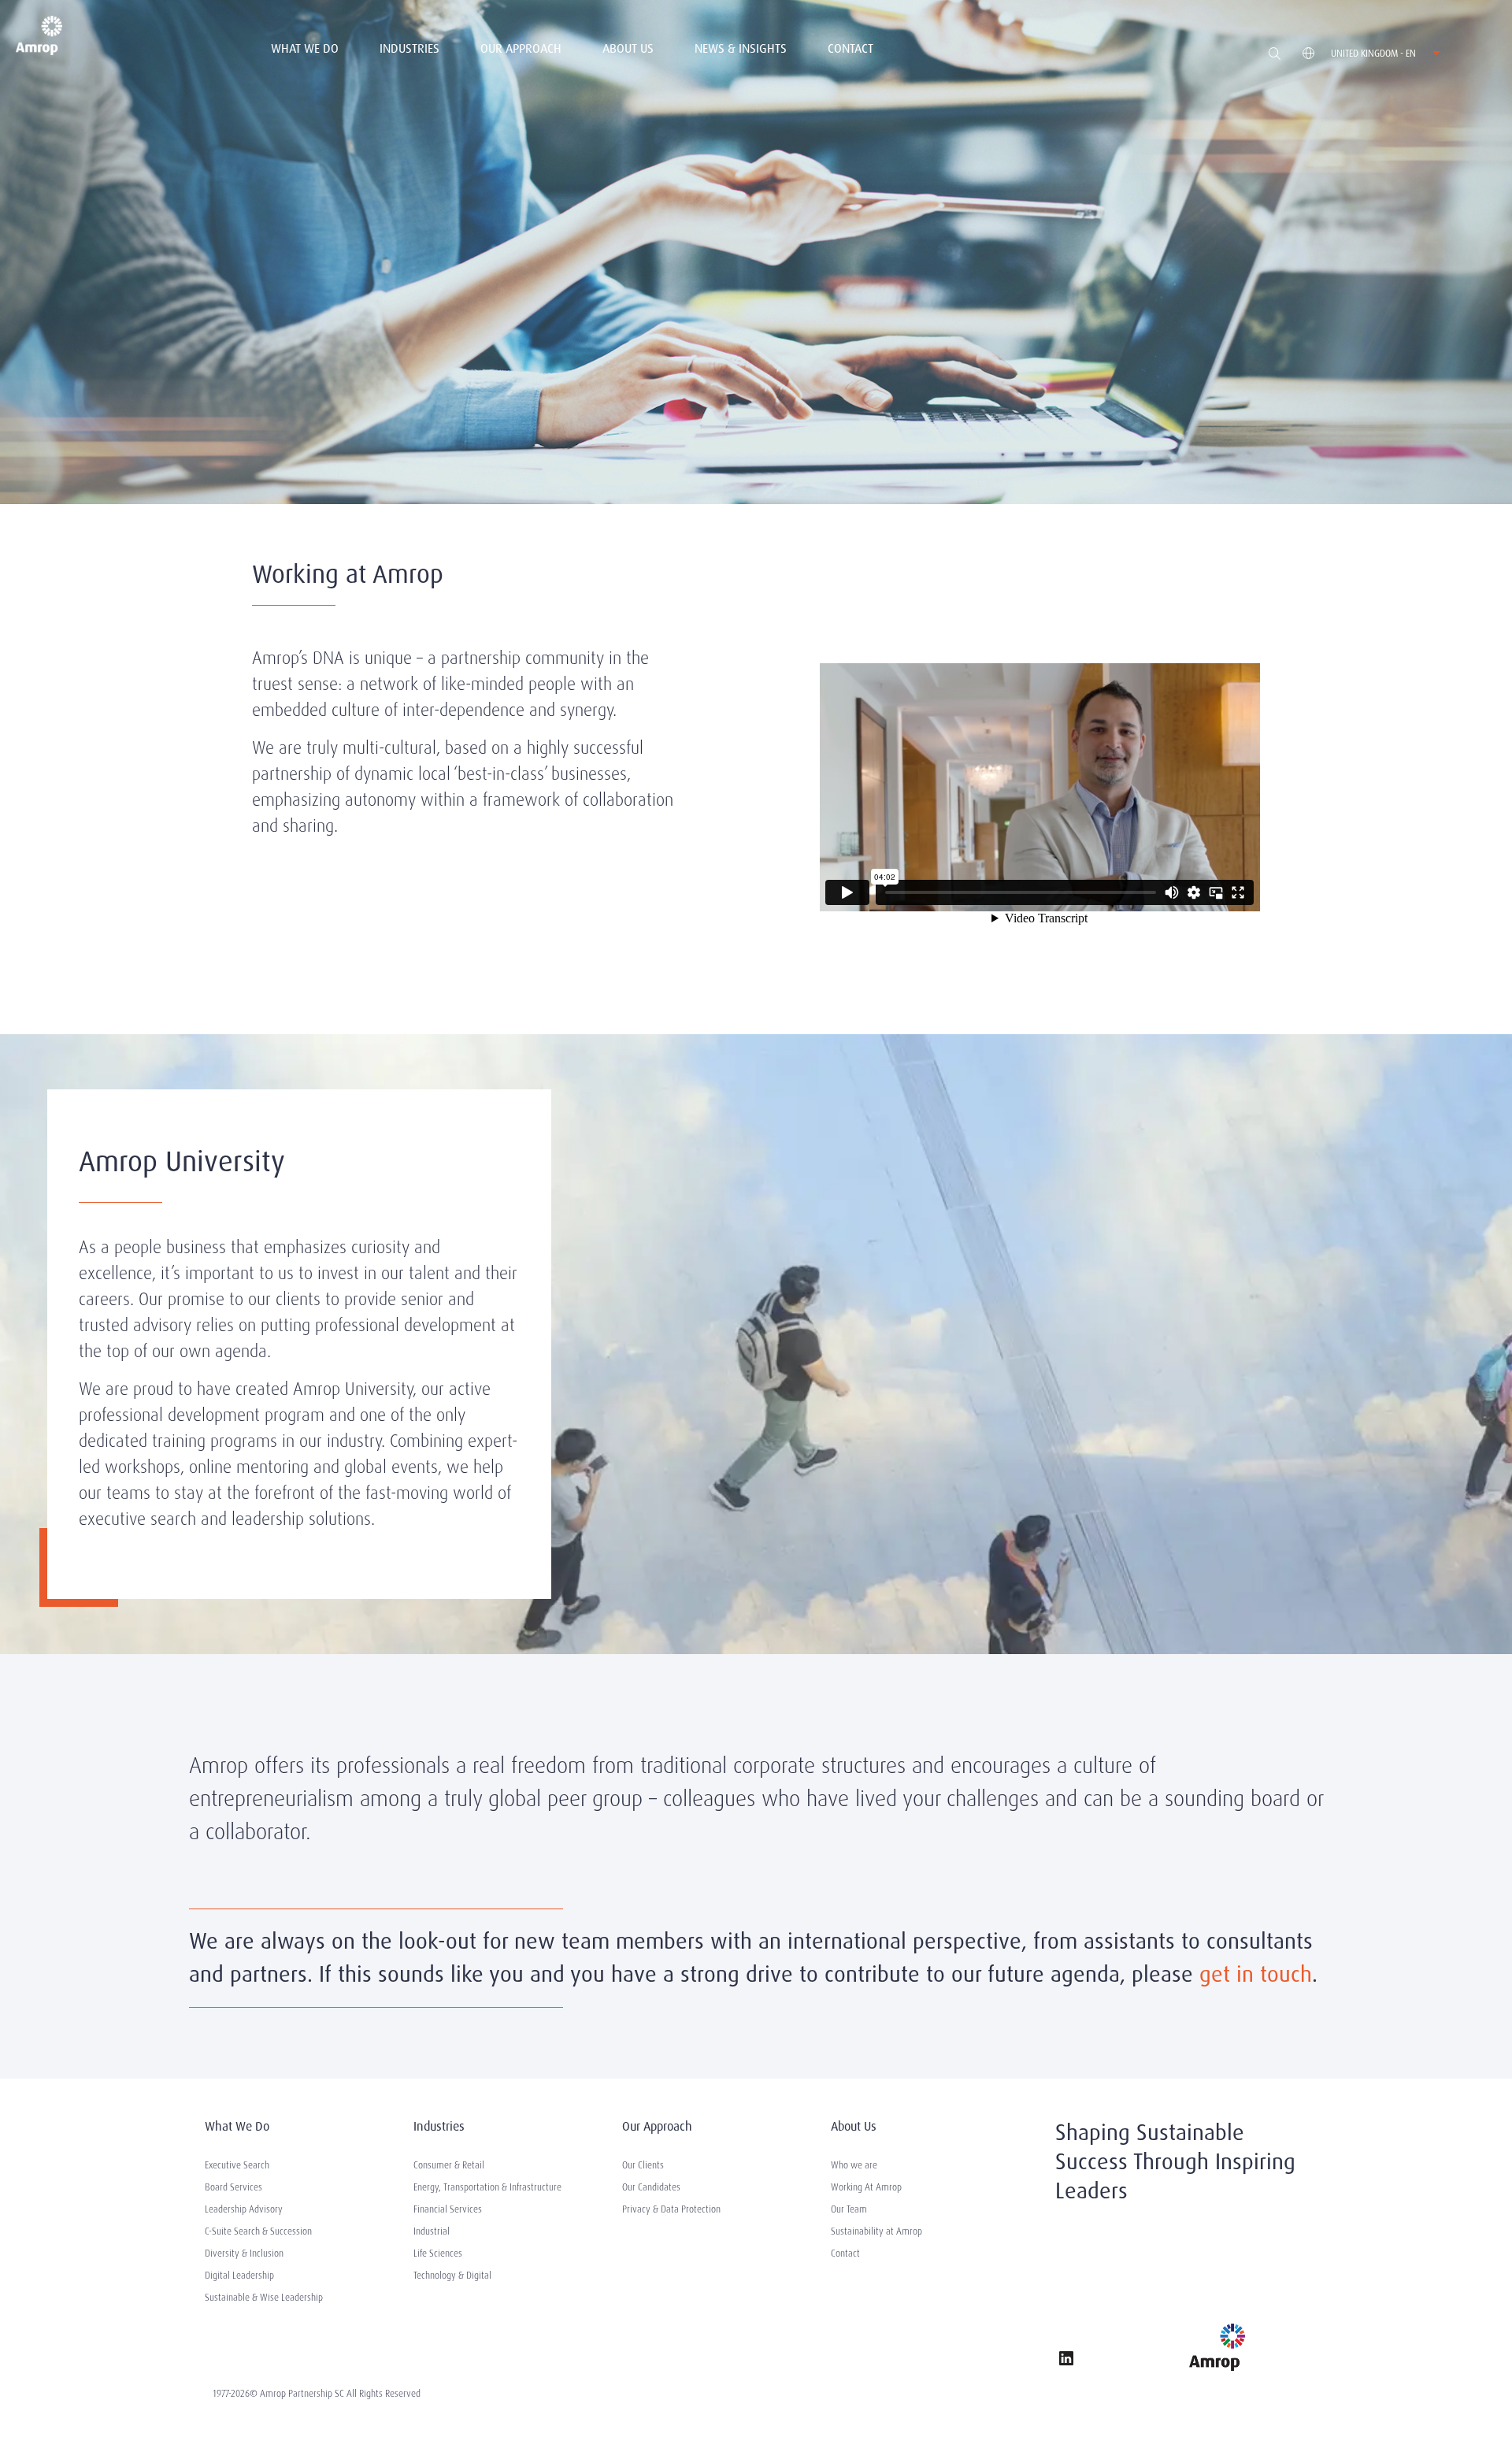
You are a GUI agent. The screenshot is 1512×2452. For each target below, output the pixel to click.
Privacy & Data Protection (671, 2209)
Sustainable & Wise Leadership (264, 2298)
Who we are (854, 2165)
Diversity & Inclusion (244, 2254)
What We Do (305, 48)
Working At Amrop (866, 2187)
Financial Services (448, 2209)
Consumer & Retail (449, 2165)
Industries (409, 48)
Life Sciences (438, 2254)
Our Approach (521, 48)
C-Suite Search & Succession (258, 2231)
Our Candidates (651, 2187)
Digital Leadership (239, 2276)
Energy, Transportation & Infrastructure (487, 2187)
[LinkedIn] (1066, 2361)
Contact (850, 48)
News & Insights (741, 48)
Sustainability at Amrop (876, 2231)
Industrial (432, 2231)
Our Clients (643, 2165)
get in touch (1256, 1974)
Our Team (849, 2209)
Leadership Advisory (244, 2209)
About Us (628, 48)
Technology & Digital (452, 2276)
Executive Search (237, 2165)
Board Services (233, 2187)
